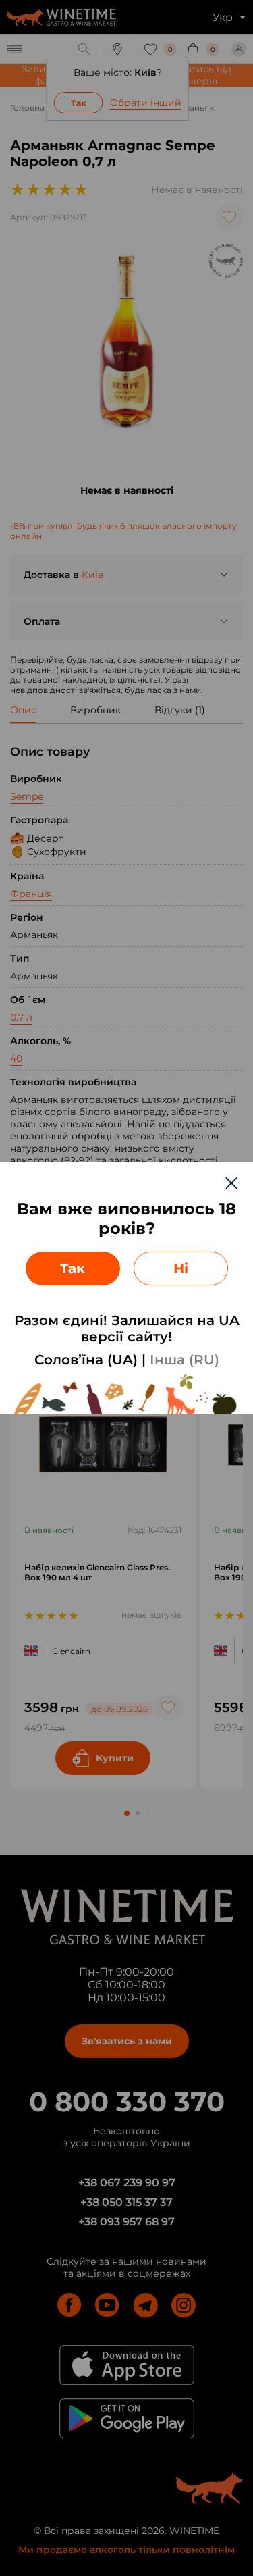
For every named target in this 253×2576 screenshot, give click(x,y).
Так (73, 1268)
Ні (181, 1268)
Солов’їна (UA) (86, 1360)
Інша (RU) (185, 1360)
